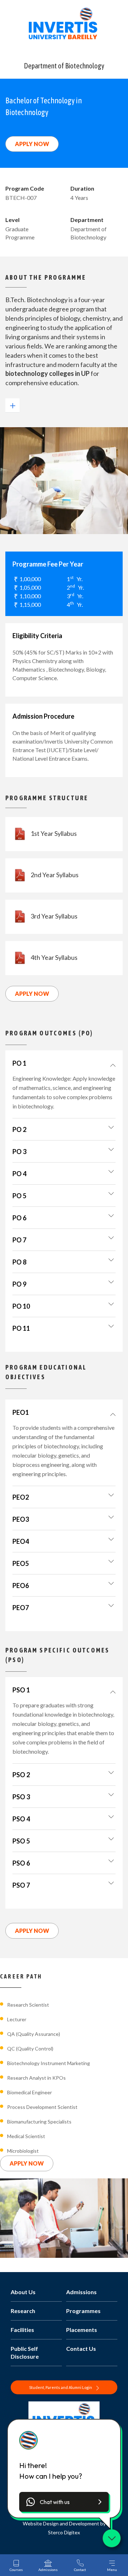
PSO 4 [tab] (21, 1819)
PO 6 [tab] (19, 1218)
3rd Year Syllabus (54, 916)
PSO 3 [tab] (21, 1797)
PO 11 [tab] (21, 1328)
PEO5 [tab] (21, 1563)
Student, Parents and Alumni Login (61, 2387)
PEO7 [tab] (21, 1608)
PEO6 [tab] (21, 1586)
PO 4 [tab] (19, 1174)
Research (23, 2311)
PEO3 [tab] (21, 1519)
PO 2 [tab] (19, 1129)
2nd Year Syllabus (55, 875)
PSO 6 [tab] (21, 1863)
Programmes (83, 2311)
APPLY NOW (32, 144)
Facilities (22, 2330)
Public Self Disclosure (25, 2352)
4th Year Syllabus (54, 957)
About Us (23, 2292)
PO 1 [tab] (19, 1063)
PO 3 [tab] (19, 1152)
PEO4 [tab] (21, 1541)
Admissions (81, 2292)
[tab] (64, 1063)
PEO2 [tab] (21, 1497)
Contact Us (81, 2349)
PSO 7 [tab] (21, 1885)
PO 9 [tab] (19, 1284)
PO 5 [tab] (19, 1196)
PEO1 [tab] (21, 1412)
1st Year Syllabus (54, 833)
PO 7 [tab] (19, 1240)
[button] (64, 2502)
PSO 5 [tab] (21, 1841)
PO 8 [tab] (19, 1262)
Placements (82, 2330)
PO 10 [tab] (21, 1306)
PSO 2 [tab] (21, 1775)
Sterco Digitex (64, 2532)
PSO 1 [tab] (21, 1690)
